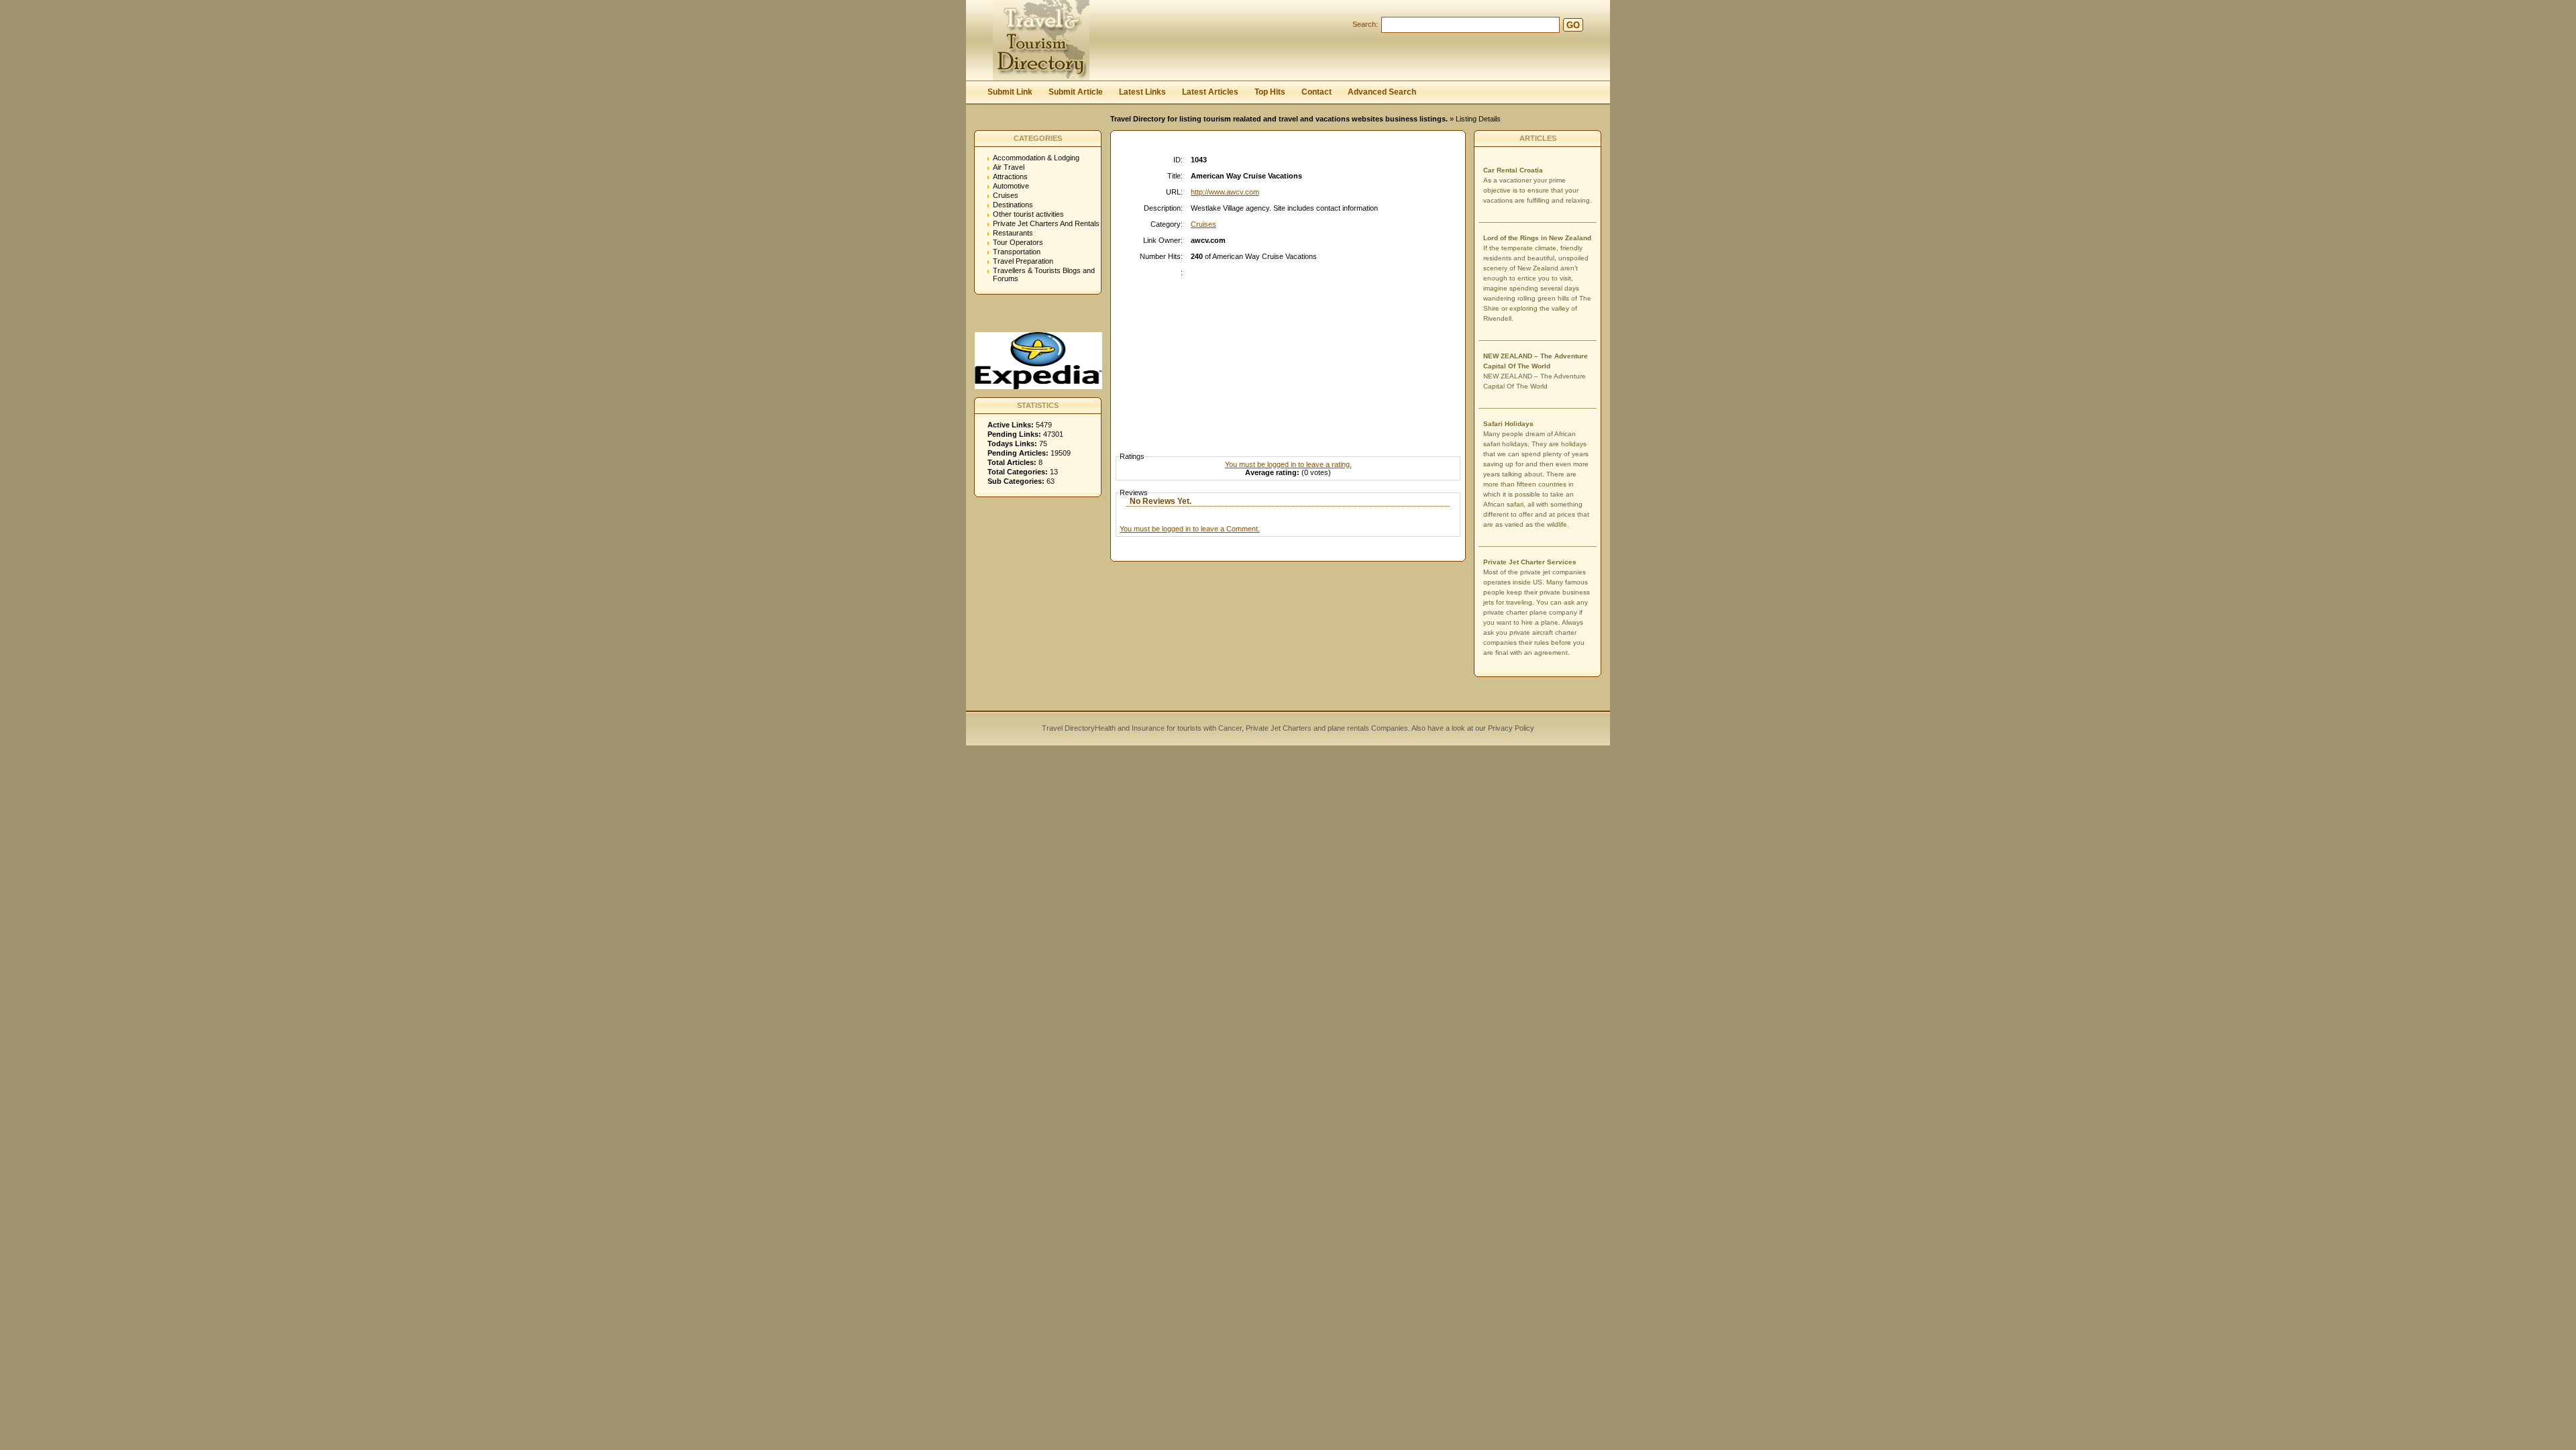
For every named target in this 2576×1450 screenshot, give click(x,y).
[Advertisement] (1291, 352)
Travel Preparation (1023, 261)
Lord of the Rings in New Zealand (1537, 238)
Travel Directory (1068, 728)
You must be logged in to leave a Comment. (1190, 529)
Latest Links (1142, 92)
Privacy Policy (1510, 728)
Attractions (1010, 176)
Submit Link (1010, 92)
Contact (1317, 92)
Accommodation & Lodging (1036, 158)
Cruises (1006, 195)
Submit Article (1076, 92)
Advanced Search (1382, 92)
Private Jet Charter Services (1530, 562)
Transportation (1017, 252)
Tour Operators (1018, 242)
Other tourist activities (1028, 214)
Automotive (1011, 186)
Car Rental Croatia (1513, 170)
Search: (1365, 24)
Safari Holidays (1508, 424)
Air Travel (1009, 167)
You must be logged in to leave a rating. (1288, 464)
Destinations (1013, 205)
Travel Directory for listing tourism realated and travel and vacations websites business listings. (1279, 119)
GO (1573, 25)
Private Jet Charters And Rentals (1046, 223)
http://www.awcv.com (1225, 192)
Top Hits (1270, 92)
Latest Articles (1210, 92)
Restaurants (1013, 233)
